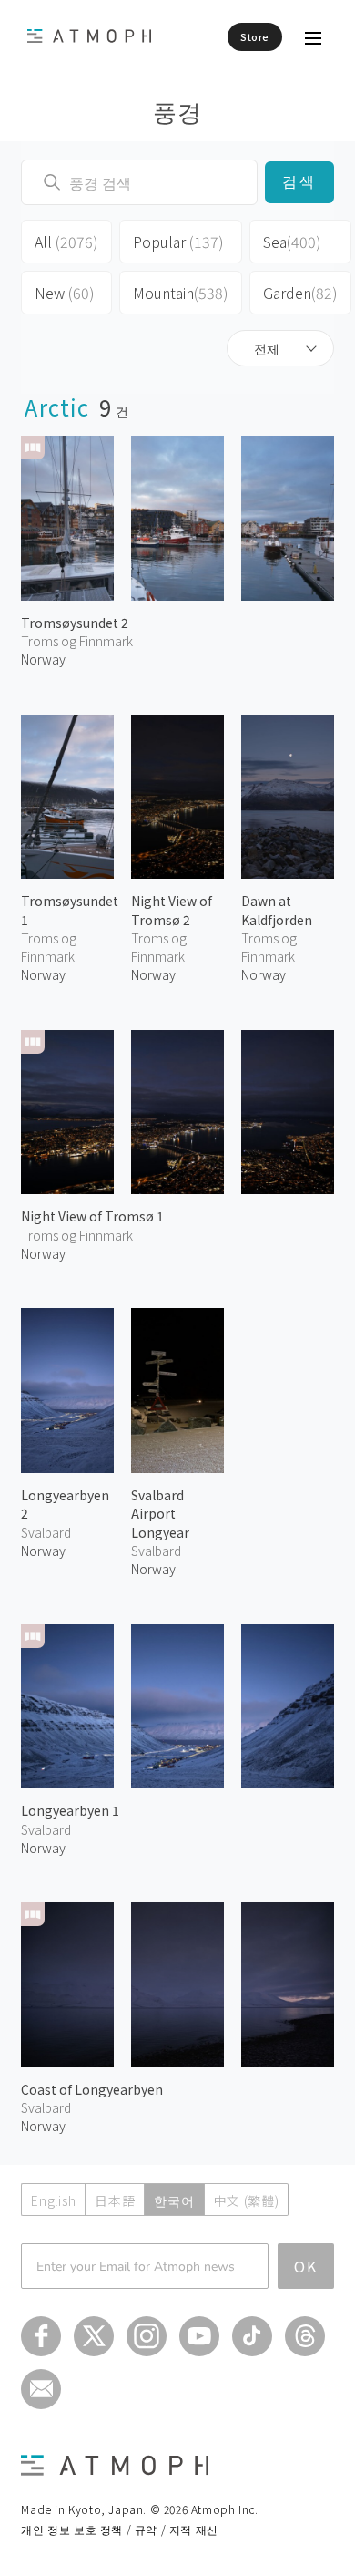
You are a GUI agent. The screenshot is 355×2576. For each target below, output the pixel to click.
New (65, 293)
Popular (178, 242)
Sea (292, 242)
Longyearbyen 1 (70, 1810)
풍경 (178, 111)
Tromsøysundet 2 (75, 623)
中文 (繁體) (247, 2200)
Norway (43, 659)
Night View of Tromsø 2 (172, 910)
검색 (299, 182)
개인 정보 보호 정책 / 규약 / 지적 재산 (119, 2529)
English (53, 2200)
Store (255, 36)
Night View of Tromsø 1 (92, 1216)
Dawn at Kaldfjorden (277, 910)
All (66, 242)
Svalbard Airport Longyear (160, 1514)
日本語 (115, 2200)
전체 (267, 348)
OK (306, 2266)
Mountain (181, 293)
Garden (300, 293)
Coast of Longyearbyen (92, 2089)
